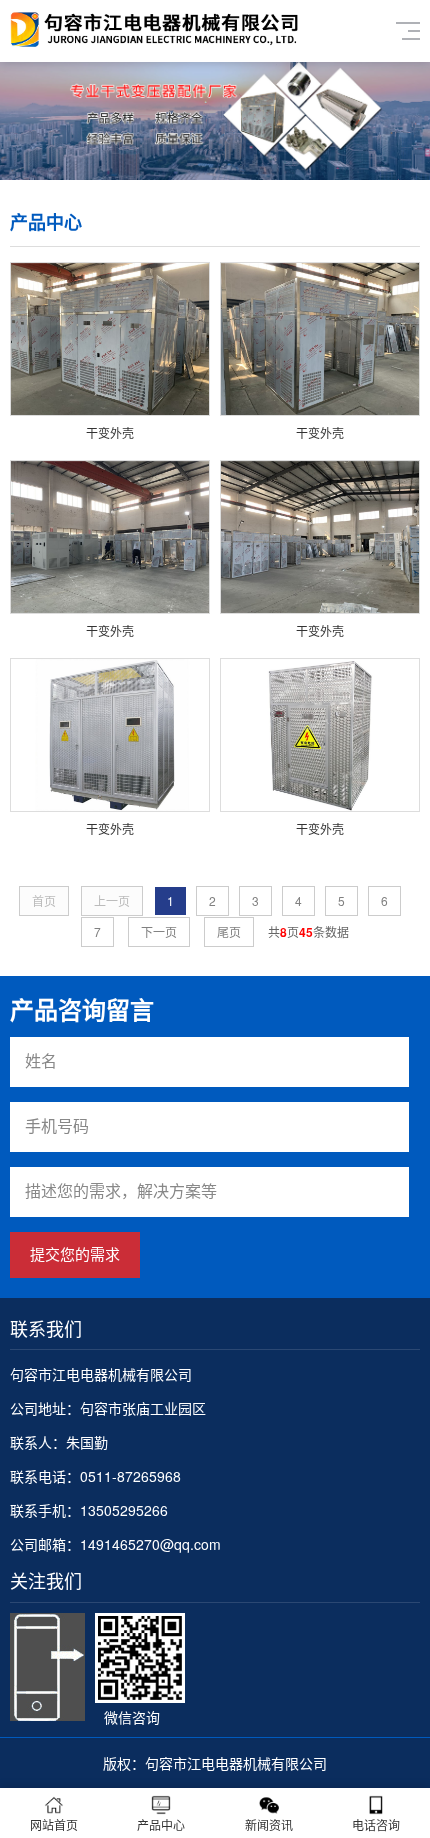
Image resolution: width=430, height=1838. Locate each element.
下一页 (159, 931)
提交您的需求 (75, 1254)
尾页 (229, 931)
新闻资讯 (269, 1824)
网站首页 (54, 1824)
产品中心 (161, 1824)
